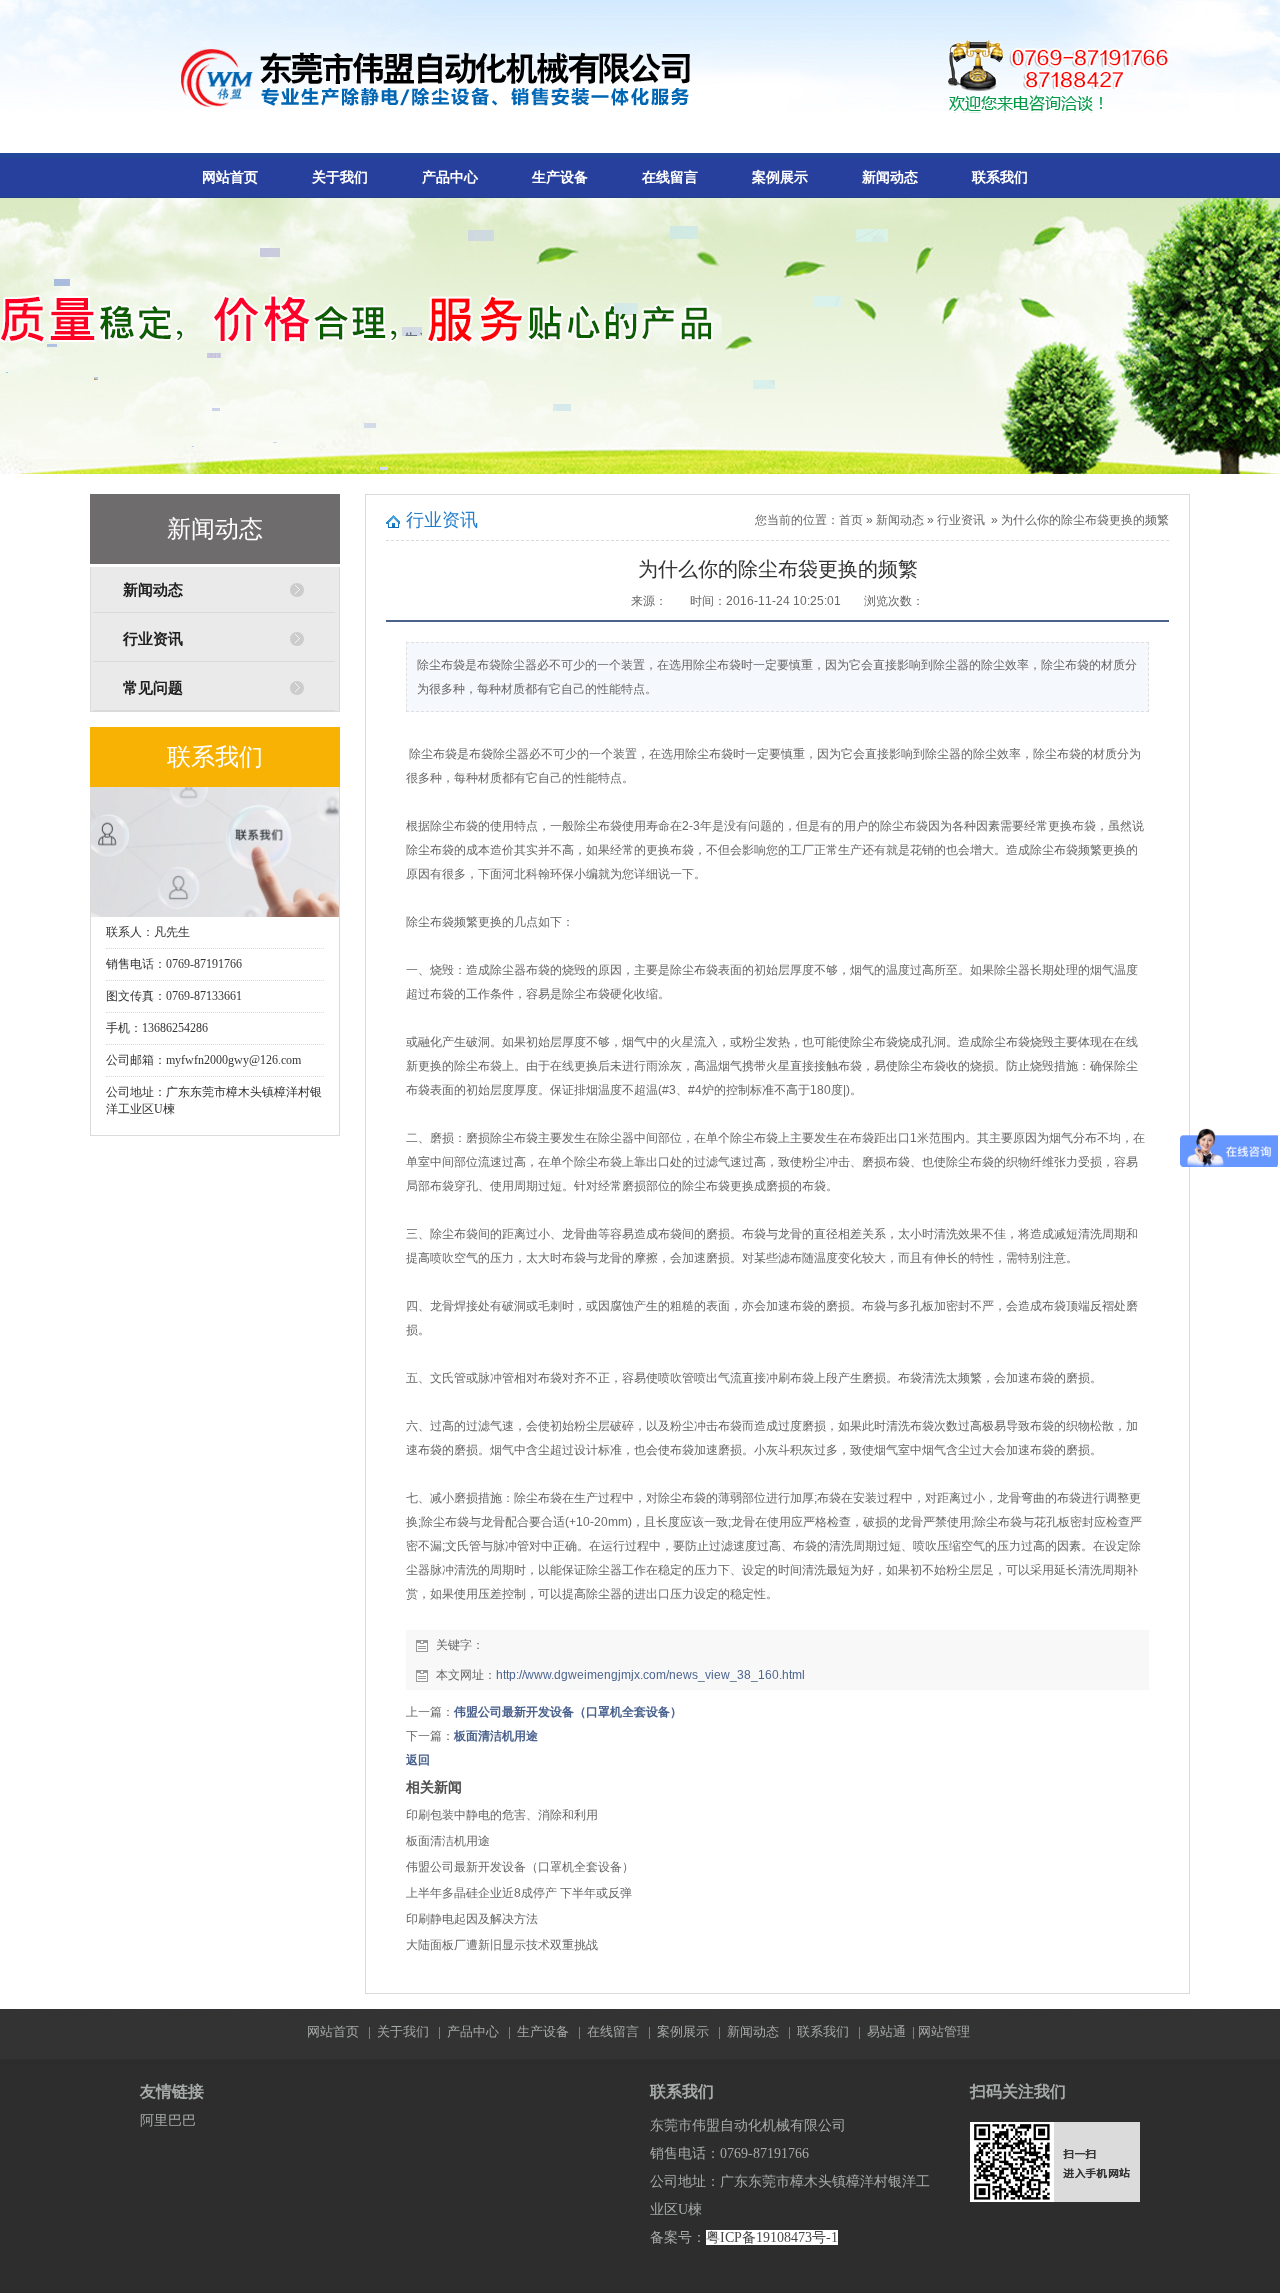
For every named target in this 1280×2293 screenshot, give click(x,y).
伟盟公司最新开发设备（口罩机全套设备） (568, 1712)
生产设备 (560, 177)
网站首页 (230, 177)
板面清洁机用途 (496, 1736)
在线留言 (670, 177)
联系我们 (1000, 177)
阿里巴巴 (168, 2120)
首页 (851, 520)
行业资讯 (153, 639)
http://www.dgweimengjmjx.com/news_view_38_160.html (650, 1675)
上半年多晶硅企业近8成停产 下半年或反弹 (519, 1893)
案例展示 (780, 177)
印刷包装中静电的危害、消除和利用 (502, 1815)
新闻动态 (890, 177)
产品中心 (450, 177)
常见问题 (153, 688)
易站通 (892, 2031)
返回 (418, 1760)
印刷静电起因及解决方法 (472, 1919)
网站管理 (944, 2031)
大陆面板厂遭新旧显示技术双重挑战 (502, 1945)
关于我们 (340, 177)
